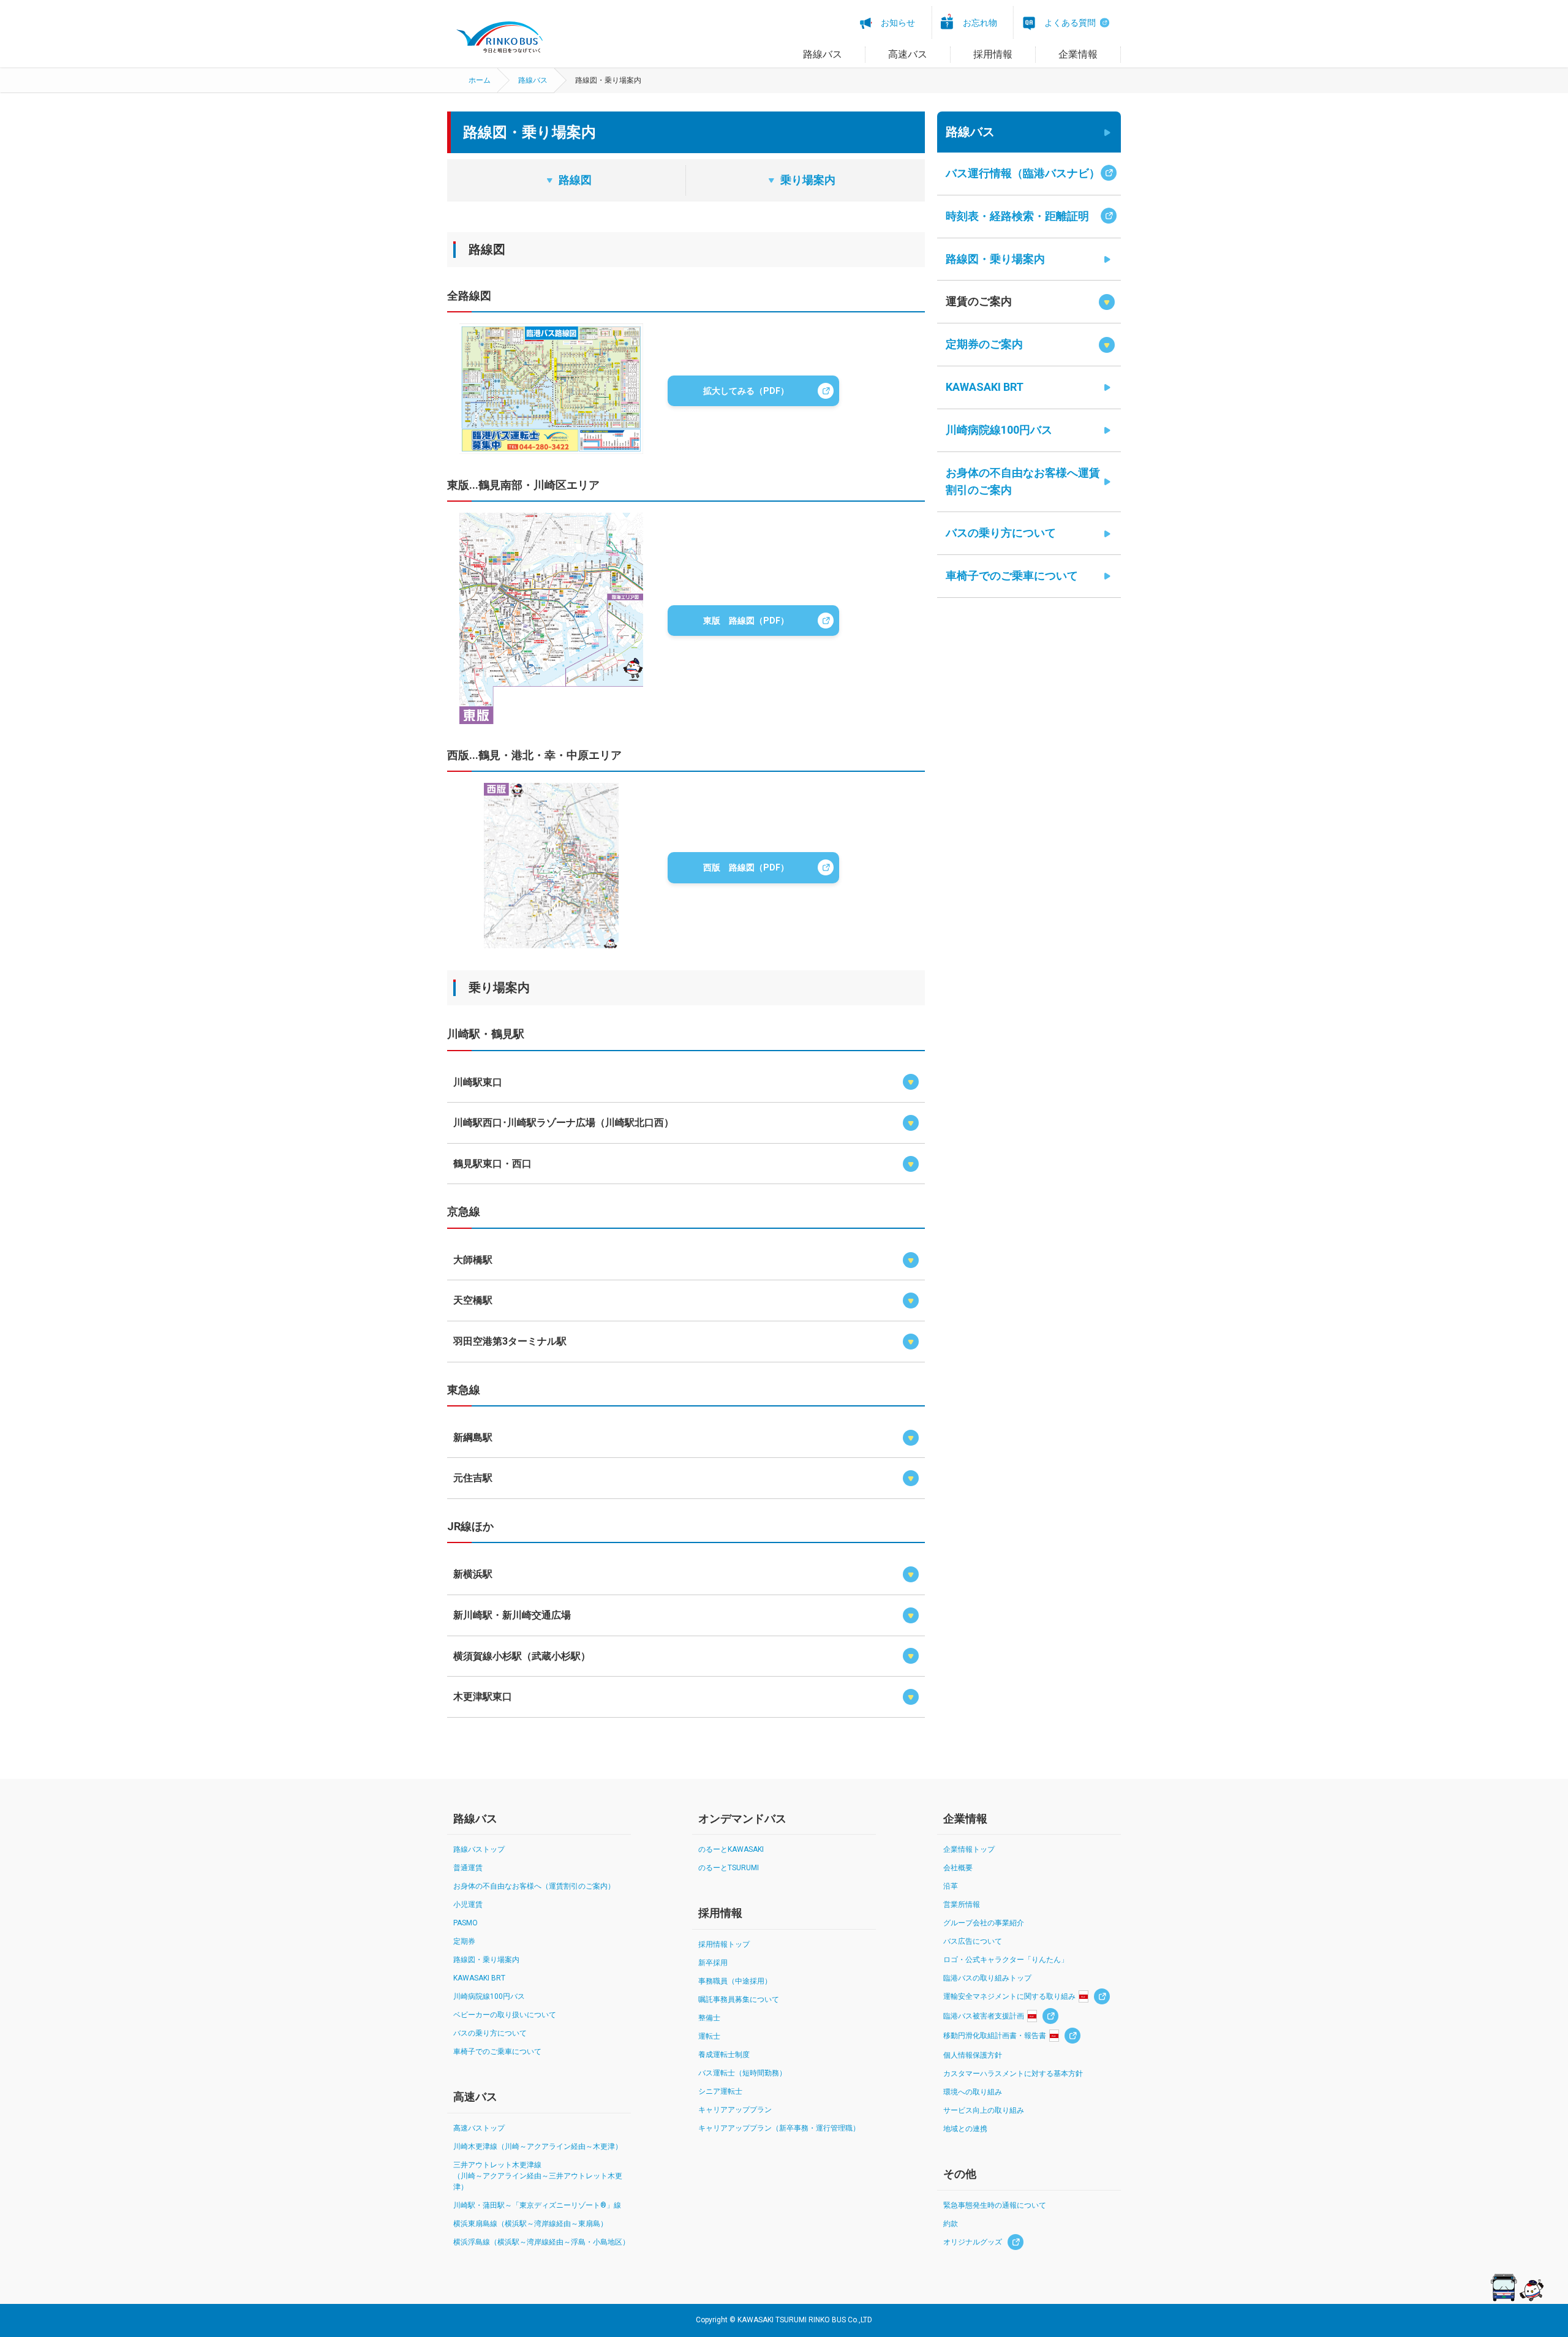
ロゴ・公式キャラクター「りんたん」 (1006, 1960)
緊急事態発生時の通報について (995, 2205)
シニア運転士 (720, 2091)
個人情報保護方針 (973, 2055)
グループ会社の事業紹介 (984, 1923)
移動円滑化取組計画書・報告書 (995, 2036)
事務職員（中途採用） (735, 1981)
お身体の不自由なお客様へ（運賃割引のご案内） (534, 1886)
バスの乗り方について (1001, 533)
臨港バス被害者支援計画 (984, 2016)
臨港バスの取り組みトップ (987, 1978)
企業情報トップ (969, 1849)
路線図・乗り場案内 (995, 259)
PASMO (466, 1923)
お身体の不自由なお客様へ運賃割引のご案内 (1023, 481)
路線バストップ (479, 1849)
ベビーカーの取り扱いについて (505, 2015)
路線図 (575, 180)
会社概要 (958, 1868)
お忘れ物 (980, 23)
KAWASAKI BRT (985, 387)
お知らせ (898, 23)
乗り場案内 (808, 180)
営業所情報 (962, 1905)
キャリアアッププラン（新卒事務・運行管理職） (779, 2128)
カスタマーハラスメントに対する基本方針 (1013, 2074)
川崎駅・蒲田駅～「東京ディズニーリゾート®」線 (537, 2205)
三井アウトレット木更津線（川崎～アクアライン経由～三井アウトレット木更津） (538, 2176)
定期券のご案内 (984, 344)
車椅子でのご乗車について (1012, 576)
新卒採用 (713, 1963)
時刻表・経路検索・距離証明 (1017, 216)
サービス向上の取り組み (984, 2110)
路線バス (533, 80)
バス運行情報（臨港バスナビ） (1023, 173)
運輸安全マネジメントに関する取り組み (1009, 1996)
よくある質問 (1070, 23)
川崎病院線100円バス (999, 430)
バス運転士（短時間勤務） (742, 2073)
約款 (951, 2224)
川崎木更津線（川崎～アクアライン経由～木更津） (538, 2146)
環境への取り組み (973, 2092)
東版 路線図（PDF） (746, 621)
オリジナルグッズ (973, 2242)
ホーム (480, 80)
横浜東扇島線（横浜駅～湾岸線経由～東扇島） (530, 2224)
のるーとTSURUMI (729, 1868)
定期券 (464, 1941)
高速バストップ (479, 2128)
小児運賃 (468, 1905)
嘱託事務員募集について (739, 1999)
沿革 (951, 1886)
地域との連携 (965, 2129)
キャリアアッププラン (735, 2110)
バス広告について (973, 1941)
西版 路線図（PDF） (746, 867)
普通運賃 (468, 1868)
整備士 (709, 2018)
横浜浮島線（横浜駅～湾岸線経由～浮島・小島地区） (541, 2242)
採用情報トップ (724, 1944)
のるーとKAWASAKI (731, 1849)
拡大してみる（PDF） (746, 391)
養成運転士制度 (724, 2055)
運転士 (709, 2036)
